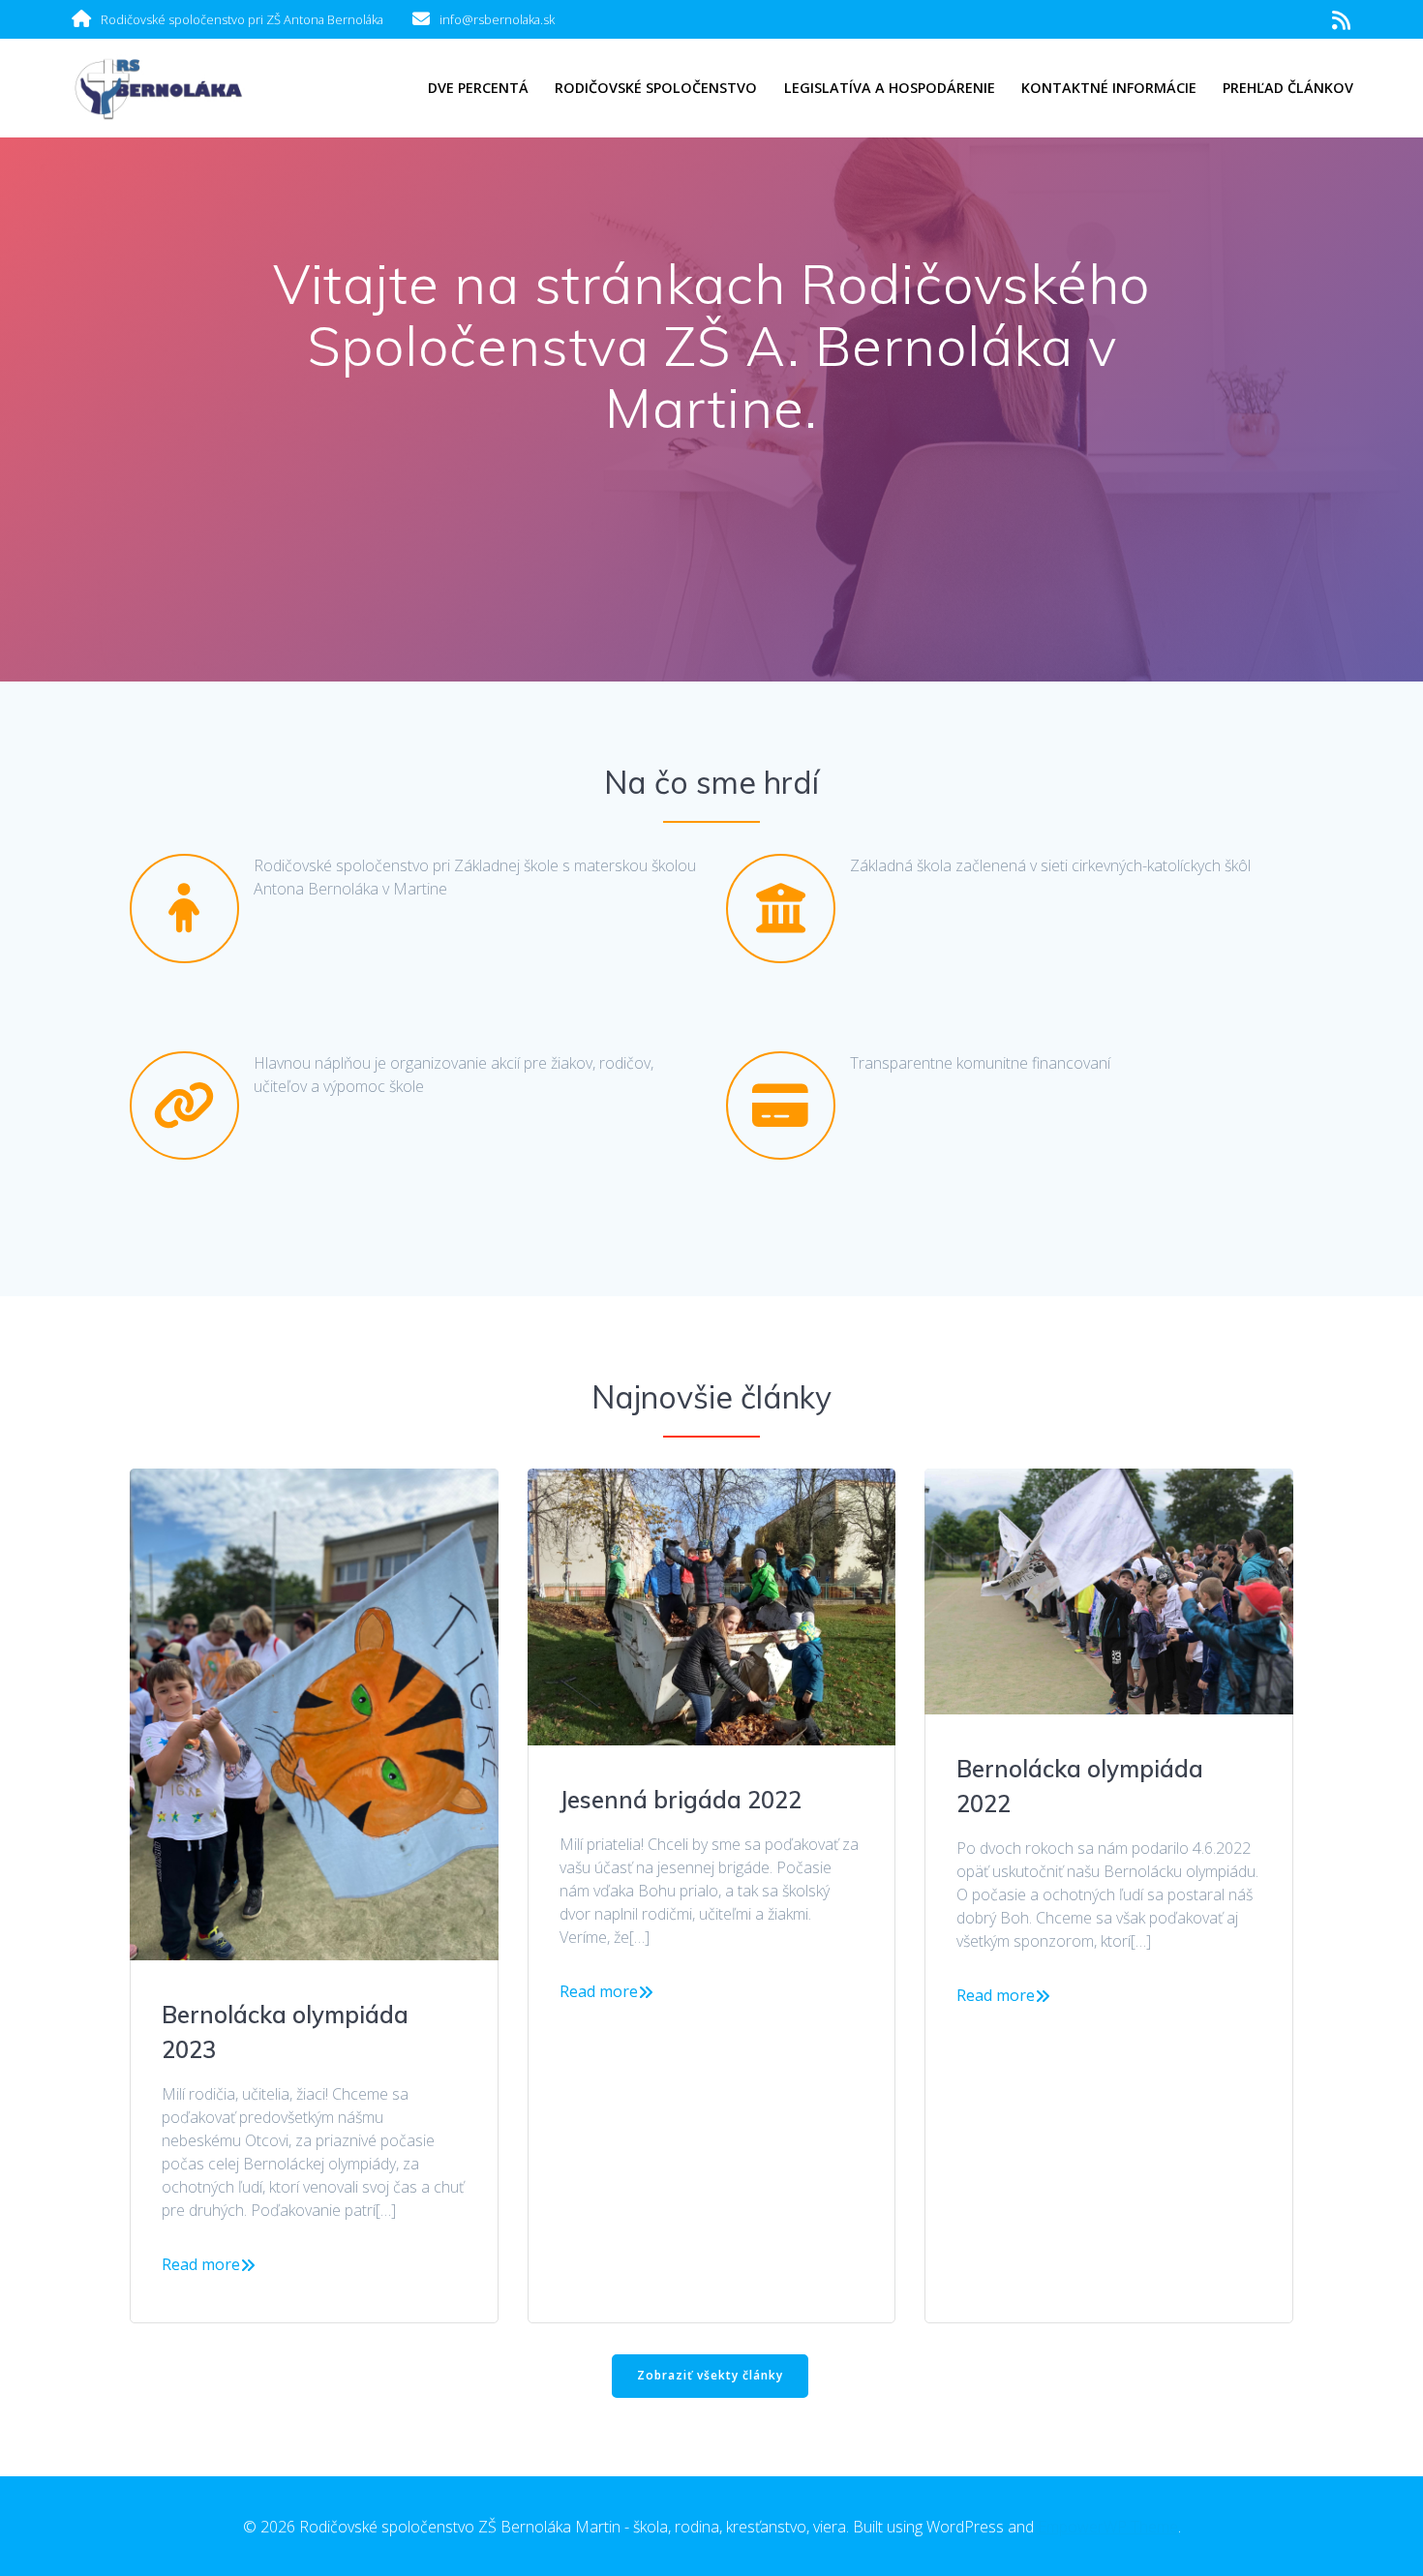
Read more (201, 2264)
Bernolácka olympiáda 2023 (285, 2032)
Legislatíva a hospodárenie (890, 88)
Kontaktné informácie (1109, 88)
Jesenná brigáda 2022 (681, 1800)
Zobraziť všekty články (710, 2375)
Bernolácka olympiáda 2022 (1080, 1786)
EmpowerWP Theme (1108, 2527)
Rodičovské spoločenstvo (656, 88)
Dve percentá (478, 88)
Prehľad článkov (1288, 88)
